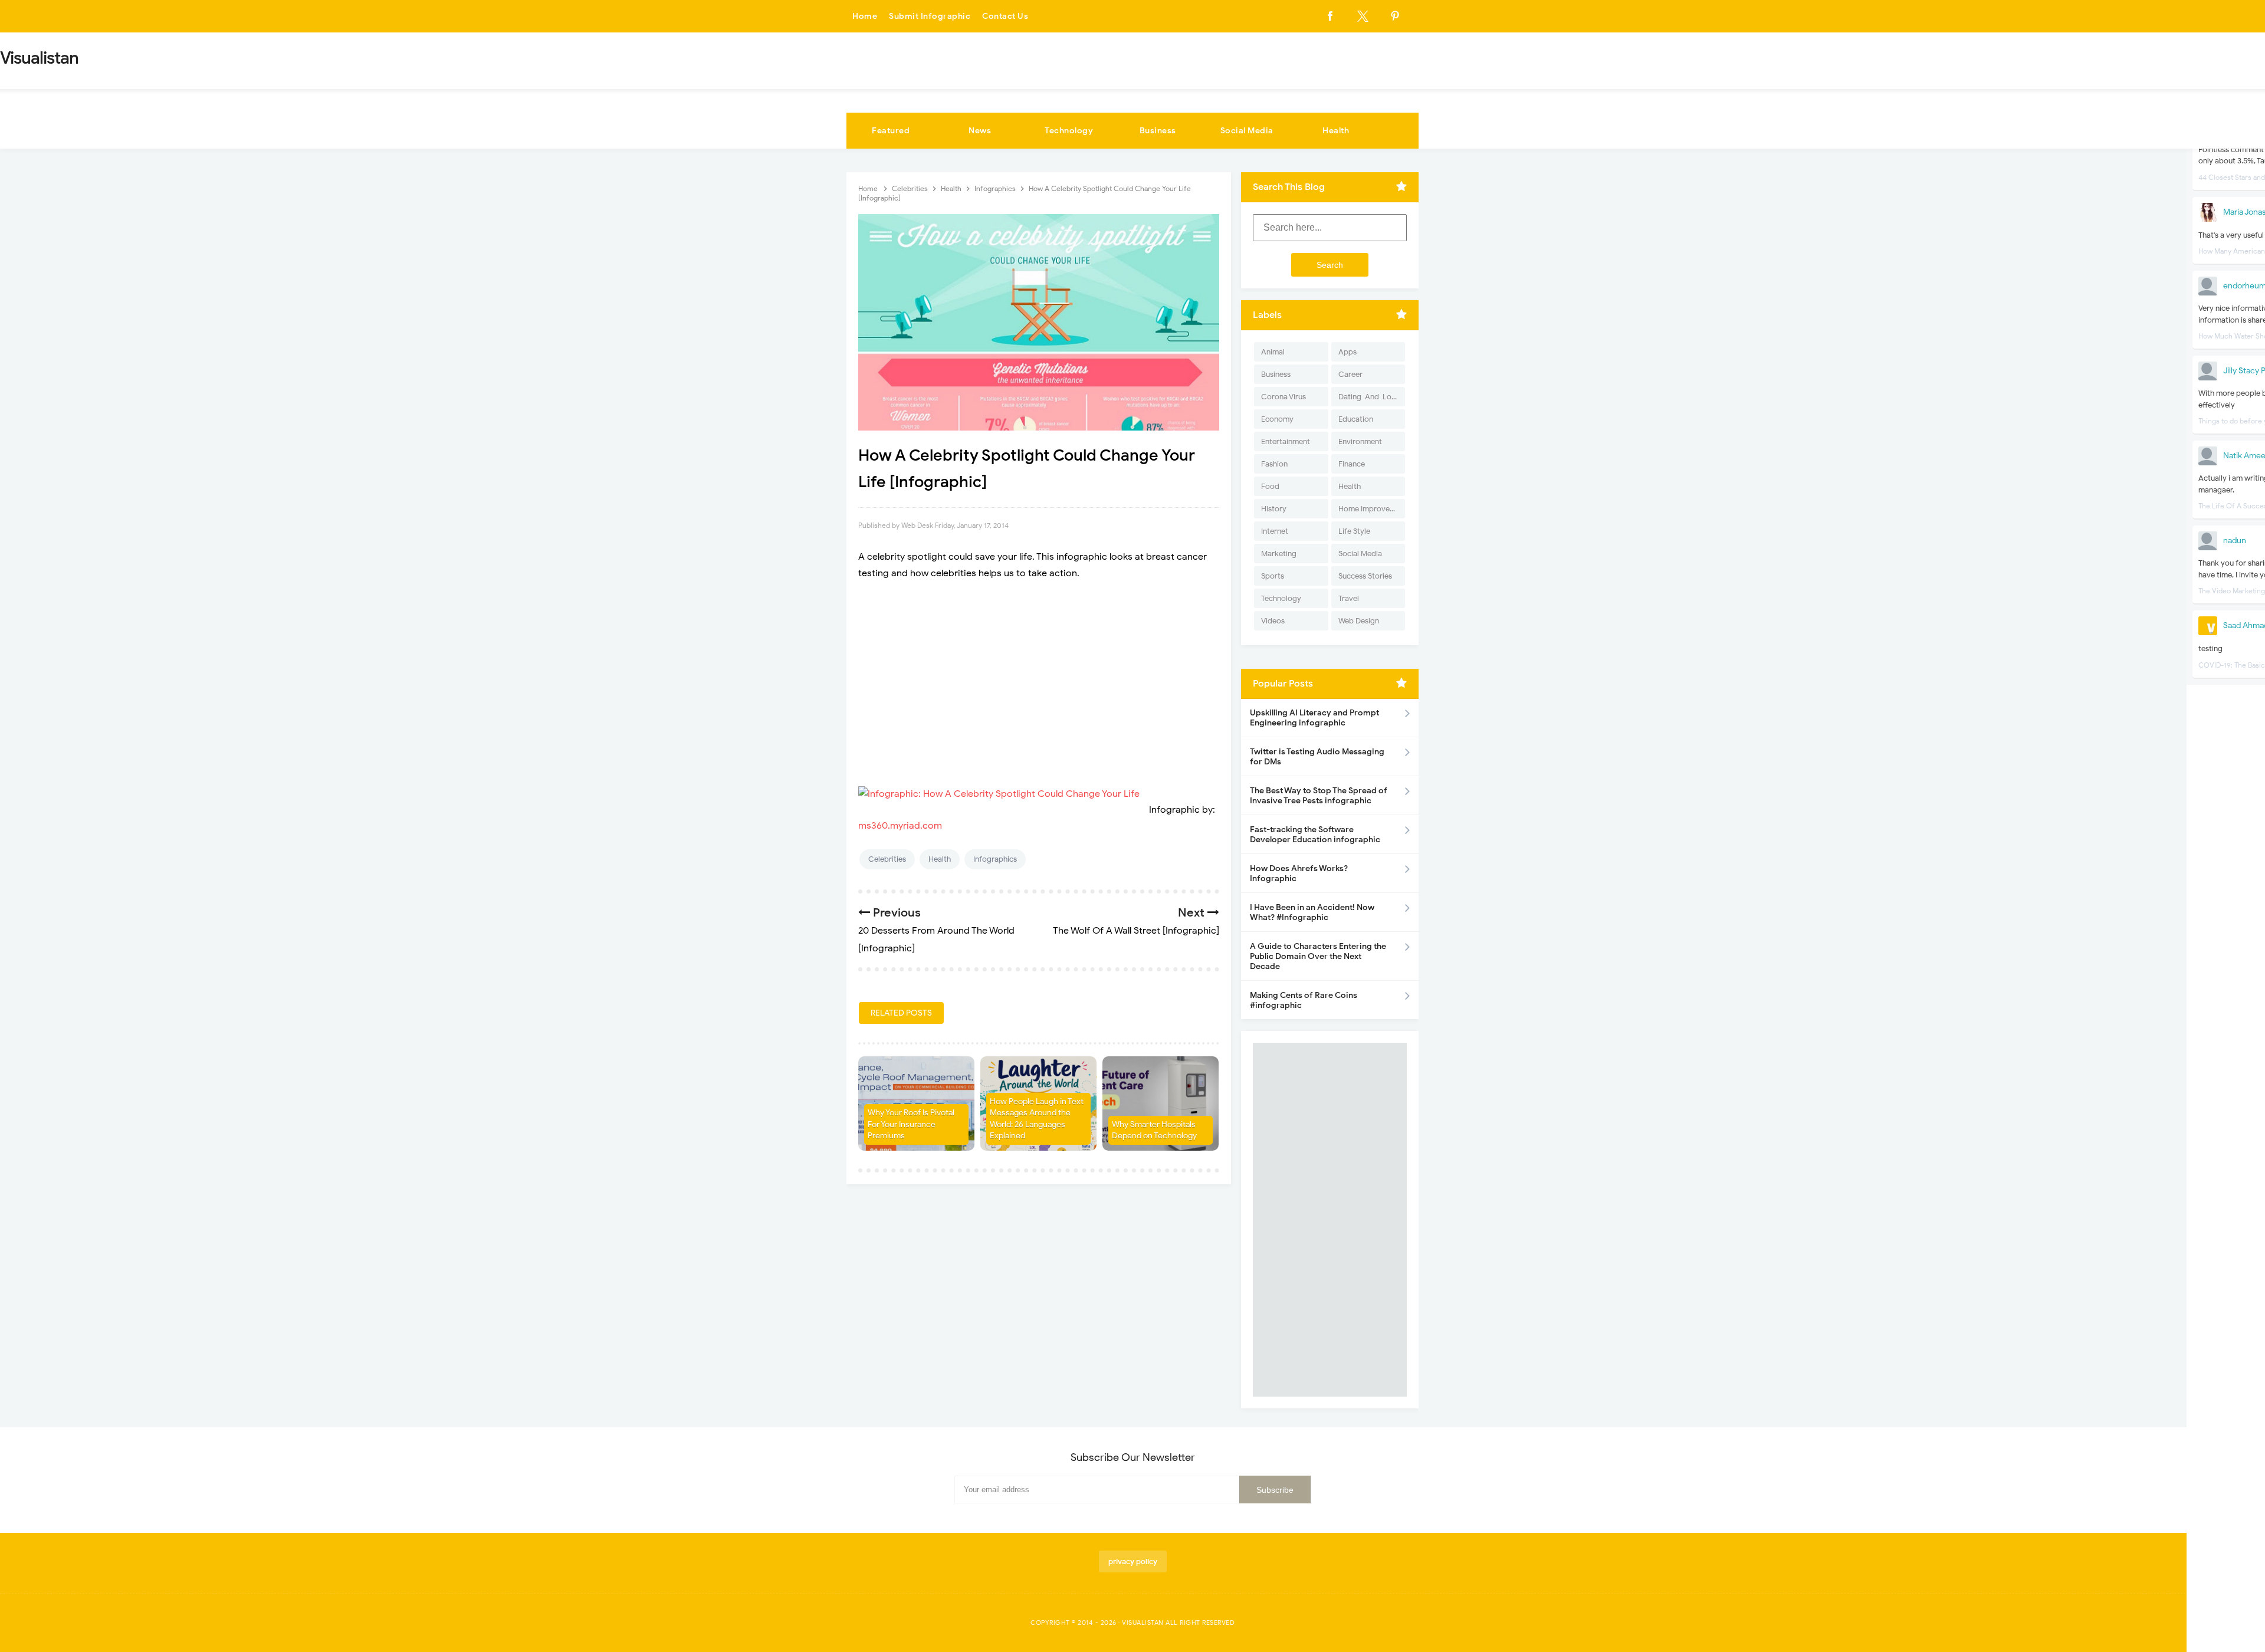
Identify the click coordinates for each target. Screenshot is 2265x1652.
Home (865, 16)
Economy (1277, 419)
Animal (1273, 352)
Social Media (1247, 131)
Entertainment (1286, 441)
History (1274, 509)
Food (1270, 486)
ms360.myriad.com (900, 826)
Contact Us (1005, 16)
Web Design (1359, 621)
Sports (1273, 576)
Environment (1360, 441)
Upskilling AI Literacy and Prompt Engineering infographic (1314, 718)
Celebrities (887, 859)
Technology (1069, 131)
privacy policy (1133, 1561)
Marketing (1279, 554)
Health (1336, 131)
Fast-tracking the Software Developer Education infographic (1315, 835)
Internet (1275, 531)
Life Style (1354, 531)
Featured (891, 131)
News (980, 131)
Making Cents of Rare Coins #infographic (1304, 1000)
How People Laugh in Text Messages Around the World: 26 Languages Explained (1037, 1119)
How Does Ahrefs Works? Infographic (1299, 873)
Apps (1347, 352)
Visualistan (1143, 1623)
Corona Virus (1283, 397)
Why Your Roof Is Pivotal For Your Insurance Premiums (911, 1124)
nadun (2235, 541)
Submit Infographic (930, 16)
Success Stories (1365, 576)
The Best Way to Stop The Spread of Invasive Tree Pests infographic (1319, 796)
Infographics (995, 859)
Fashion (1274, 464)
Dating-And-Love (1369, 397)
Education (1356, 419)
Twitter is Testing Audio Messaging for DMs (1317, 757)
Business (1158, 131)
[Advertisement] (1039, 676)
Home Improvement (1372, 509)
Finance (1352, 464)
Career (1350, 374)
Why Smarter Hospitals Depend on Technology (1154, 1130)
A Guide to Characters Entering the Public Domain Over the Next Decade (1318, 956)
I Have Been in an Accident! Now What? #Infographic (1312, 912)
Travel (1349, 598)
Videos (1273, 621)
